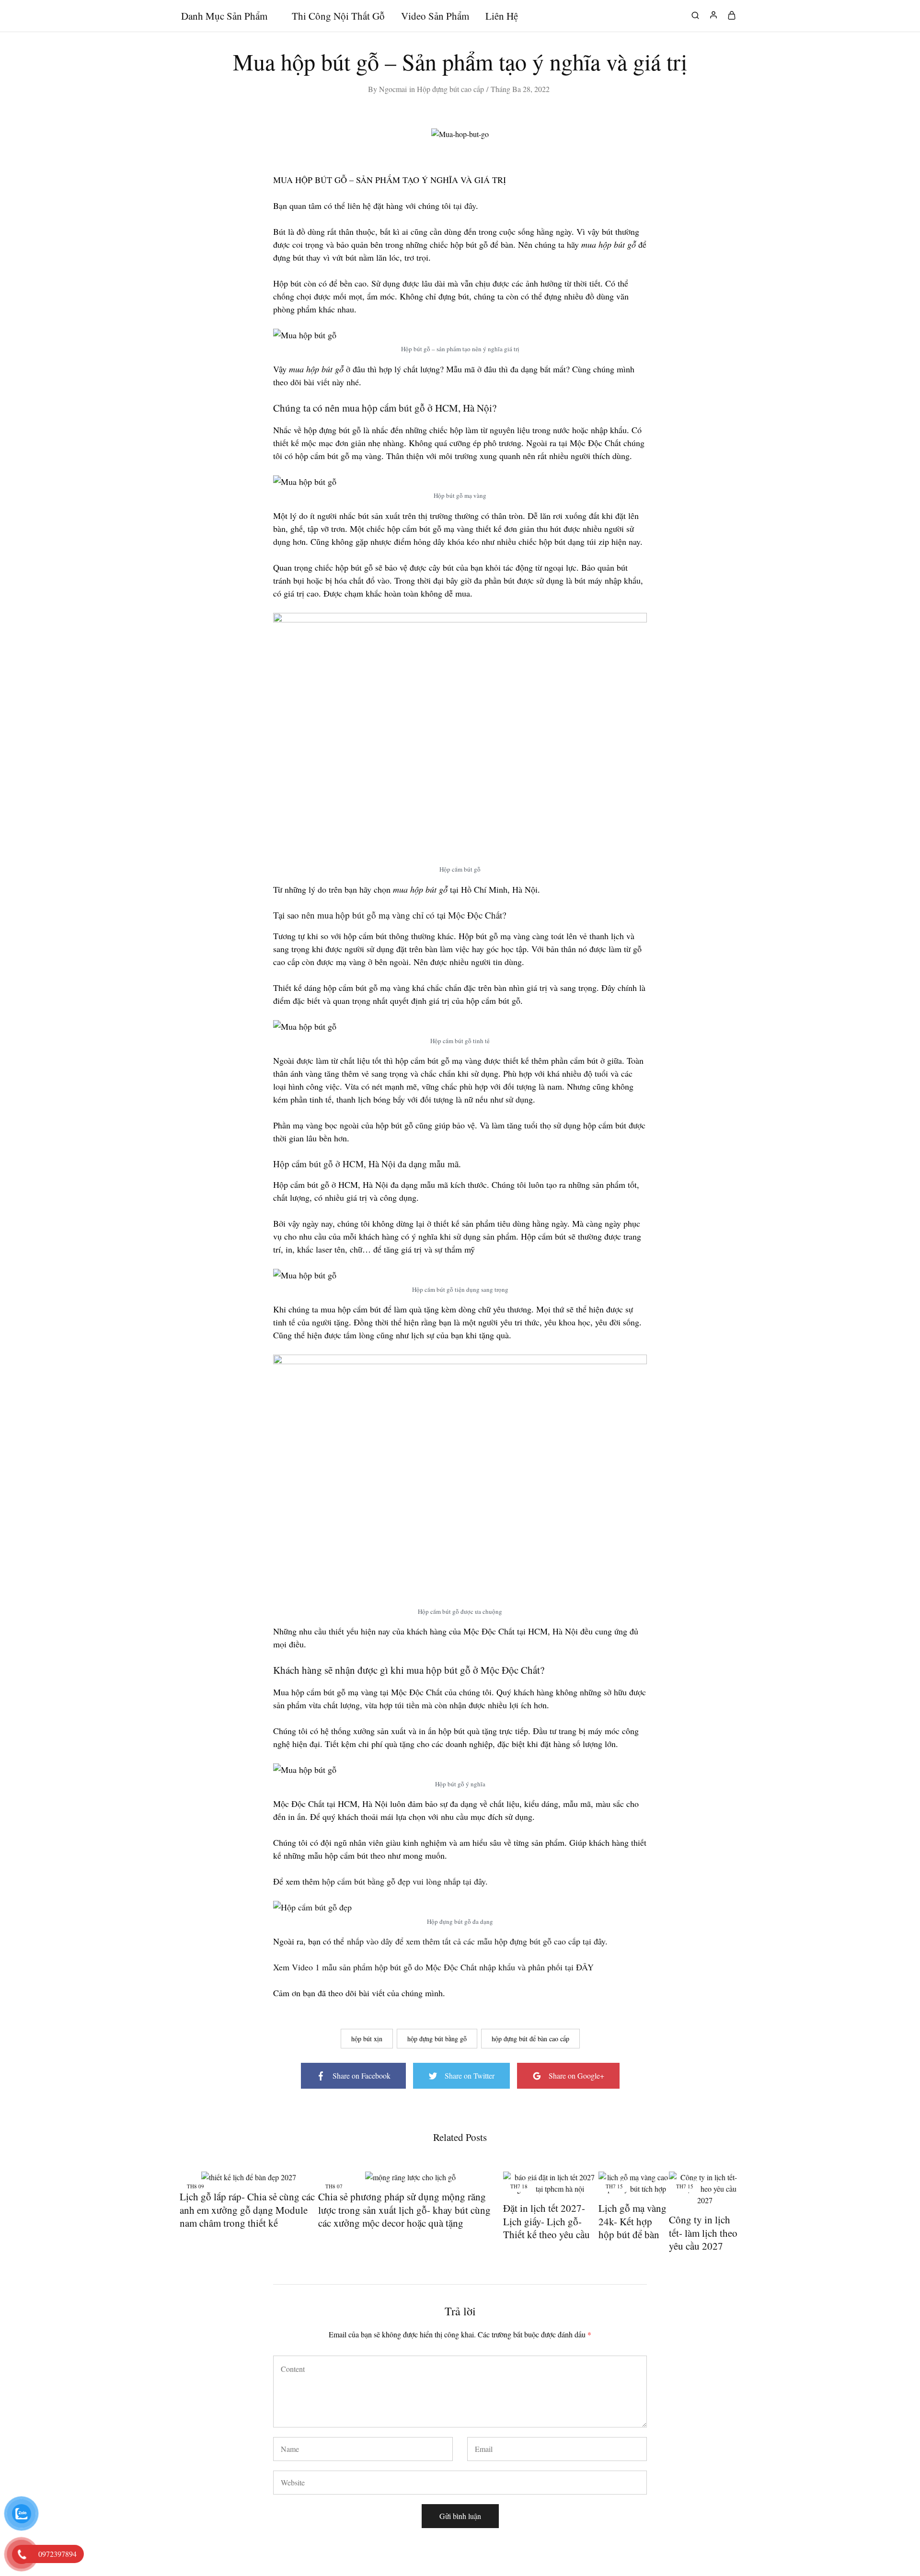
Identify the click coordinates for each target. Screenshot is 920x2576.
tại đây (465, 206)
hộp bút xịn (367, 2039)
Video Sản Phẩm (435, 16)
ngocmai (393, 89)
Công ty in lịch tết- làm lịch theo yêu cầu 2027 (703, 2233)
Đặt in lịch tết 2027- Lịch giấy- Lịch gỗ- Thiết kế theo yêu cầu (546, 2221)
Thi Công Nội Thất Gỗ (338, 16)
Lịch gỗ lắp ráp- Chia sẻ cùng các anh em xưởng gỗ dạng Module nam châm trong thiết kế (247, 2210)
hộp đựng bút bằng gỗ (437, 2039)
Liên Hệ (502, 16)
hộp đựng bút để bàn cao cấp (530, 2039)
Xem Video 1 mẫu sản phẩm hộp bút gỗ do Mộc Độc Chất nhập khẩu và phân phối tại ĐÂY (433, 1967)
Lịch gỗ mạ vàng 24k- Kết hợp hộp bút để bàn (632, 2221)
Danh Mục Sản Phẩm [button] (224, 16)
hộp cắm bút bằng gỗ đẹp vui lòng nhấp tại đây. (405, 1881)
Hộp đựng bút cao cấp (450, 89)
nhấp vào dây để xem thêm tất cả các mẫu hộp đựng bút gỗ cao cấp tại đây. (477, 1941)
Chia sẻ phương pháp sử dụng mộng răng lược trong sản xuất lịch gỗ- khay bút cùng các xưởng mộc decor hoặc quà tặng (404, 2210)
